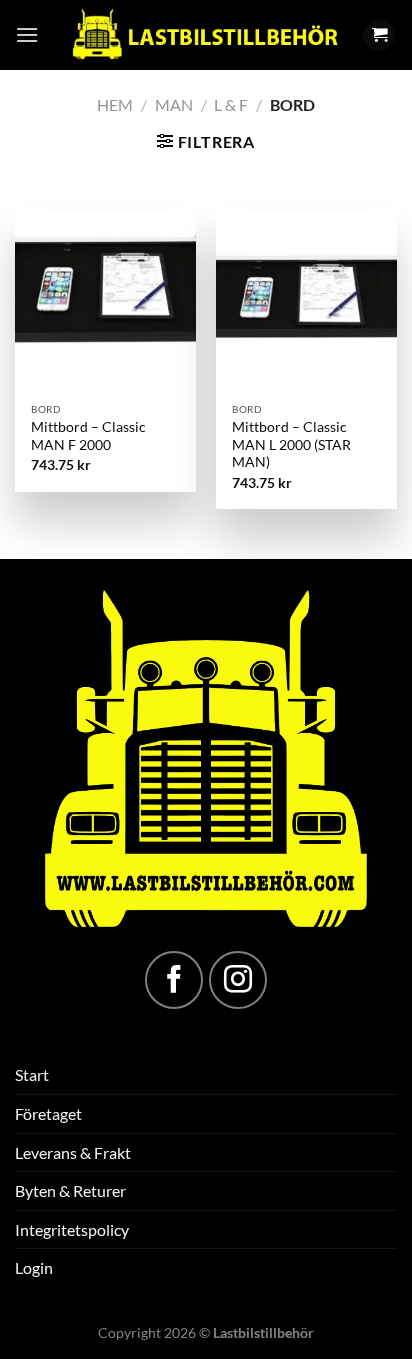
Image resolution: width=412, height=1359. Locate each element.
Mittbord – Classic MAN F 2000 (88, 436)
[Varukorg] (379, 35)
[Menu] (27, 34)
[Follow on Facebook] (174, 980)
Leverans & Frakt (73, 1152)
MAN (174, 104)
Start (32, 1074)
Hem (115, 104)
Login (34, 1267)
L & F (231, 104)
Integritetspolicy (72, 1229)
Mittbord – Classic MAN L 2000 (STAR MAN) (291, 444)
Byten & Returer (70, 1190)
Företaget (48, 1113)
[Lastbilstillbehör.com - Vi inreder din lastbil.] (204, 35)
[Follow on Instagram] (238, 980)
